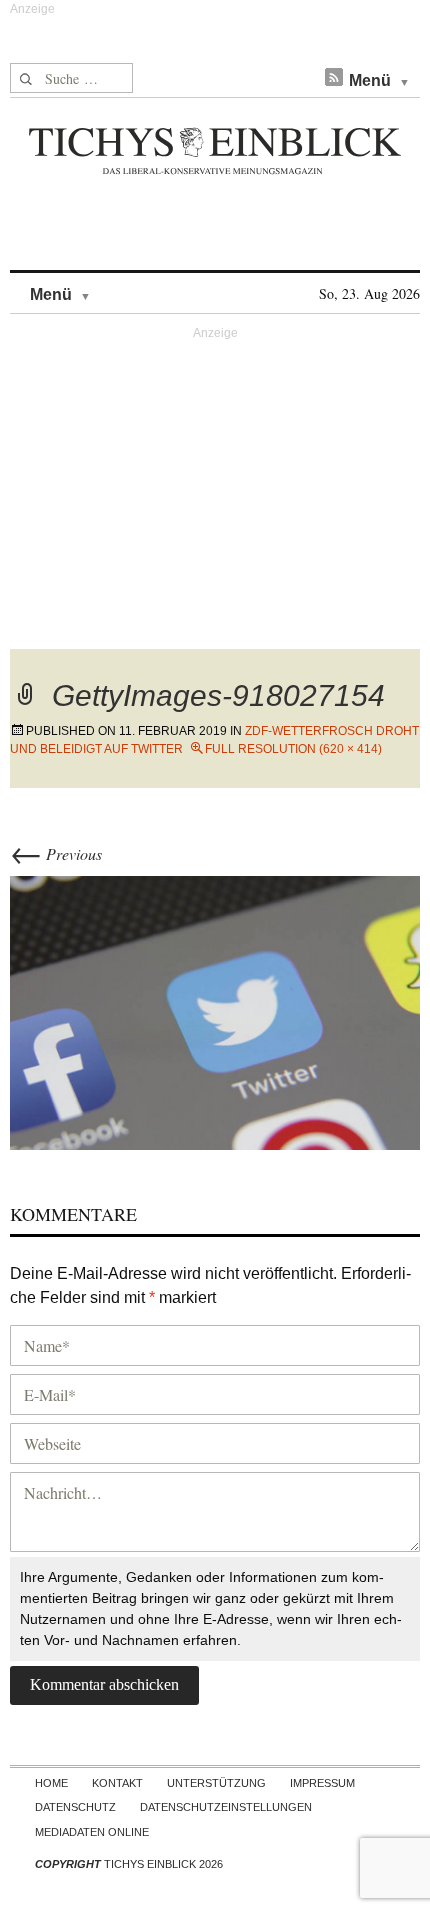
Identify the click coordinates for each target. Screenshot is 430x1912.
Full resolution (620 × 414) (293, 749)
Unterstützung (216, 1783)
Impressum (322, 1783)
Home (51, 1783)
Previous (56, 853)
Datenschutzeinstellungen (226, 1807)
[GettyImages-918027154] (215, 1009)
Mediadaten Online (92, 1832)
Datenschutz (75, 1807)
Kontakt (117, 1783)
